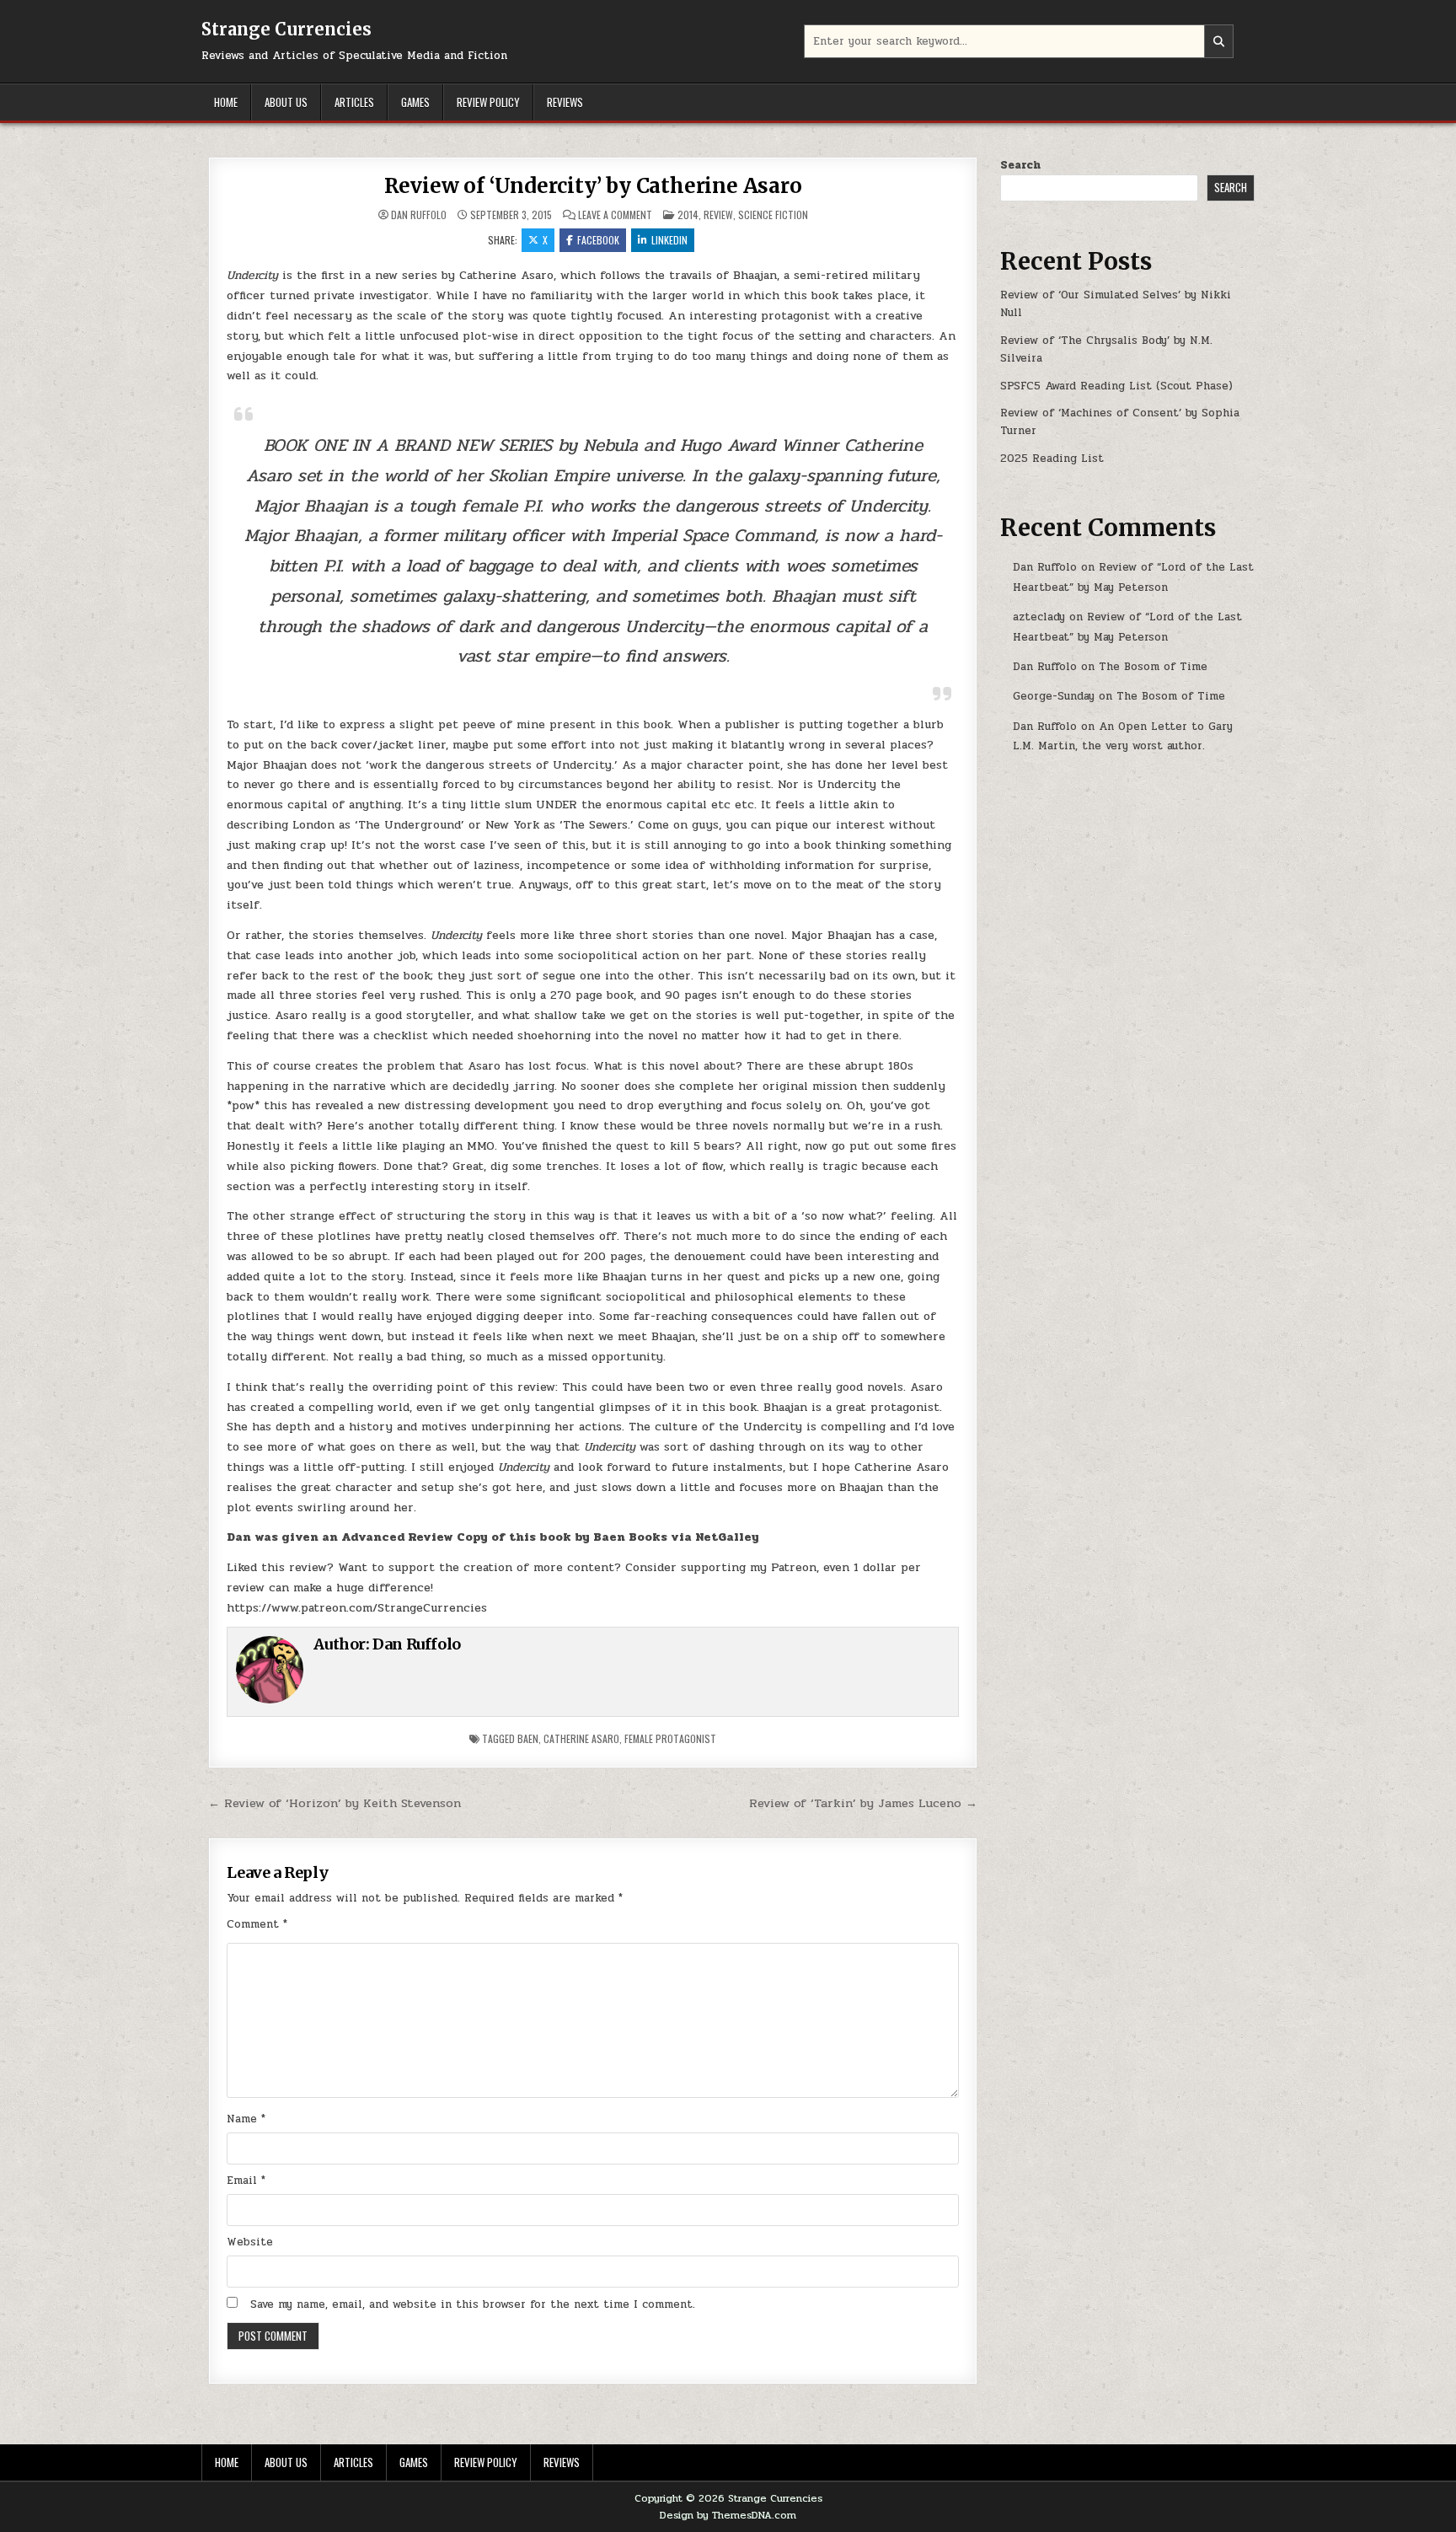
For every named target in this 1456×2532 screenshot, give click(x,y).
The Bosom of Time (1153, 667)
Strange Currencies (286, 29)
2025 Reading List (1052, 459)
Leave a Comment (615, 215)
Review (718, 215)
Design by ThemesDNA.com (728, 2515)
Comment (257, 1924)
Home (226, 102)
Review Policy (488, 102)
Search (1020, 165)
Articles (354, 102)
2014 (688, 215)
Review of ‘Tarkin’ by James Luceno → (863, 1803)
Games (415, 102)
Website (250, 2242)
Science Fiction (773, 215)
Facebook (598, 240)
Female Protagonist (670, 1738)
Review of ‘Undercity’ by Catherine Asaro (593, 186)
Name (246, 2119)
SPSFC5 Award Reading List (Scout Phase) (1116, 386)
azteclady (1039, 617)
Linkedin (669, 240)
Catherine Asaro (581, 1738)
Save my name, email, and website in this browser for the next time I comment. (473, 2304)
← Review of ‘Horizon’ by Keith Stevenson (335, 1803)
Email (246, 2181)
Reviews (565, 102)
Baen (528, 1738)
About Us (286, 102)
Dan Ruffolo (419, 215)
